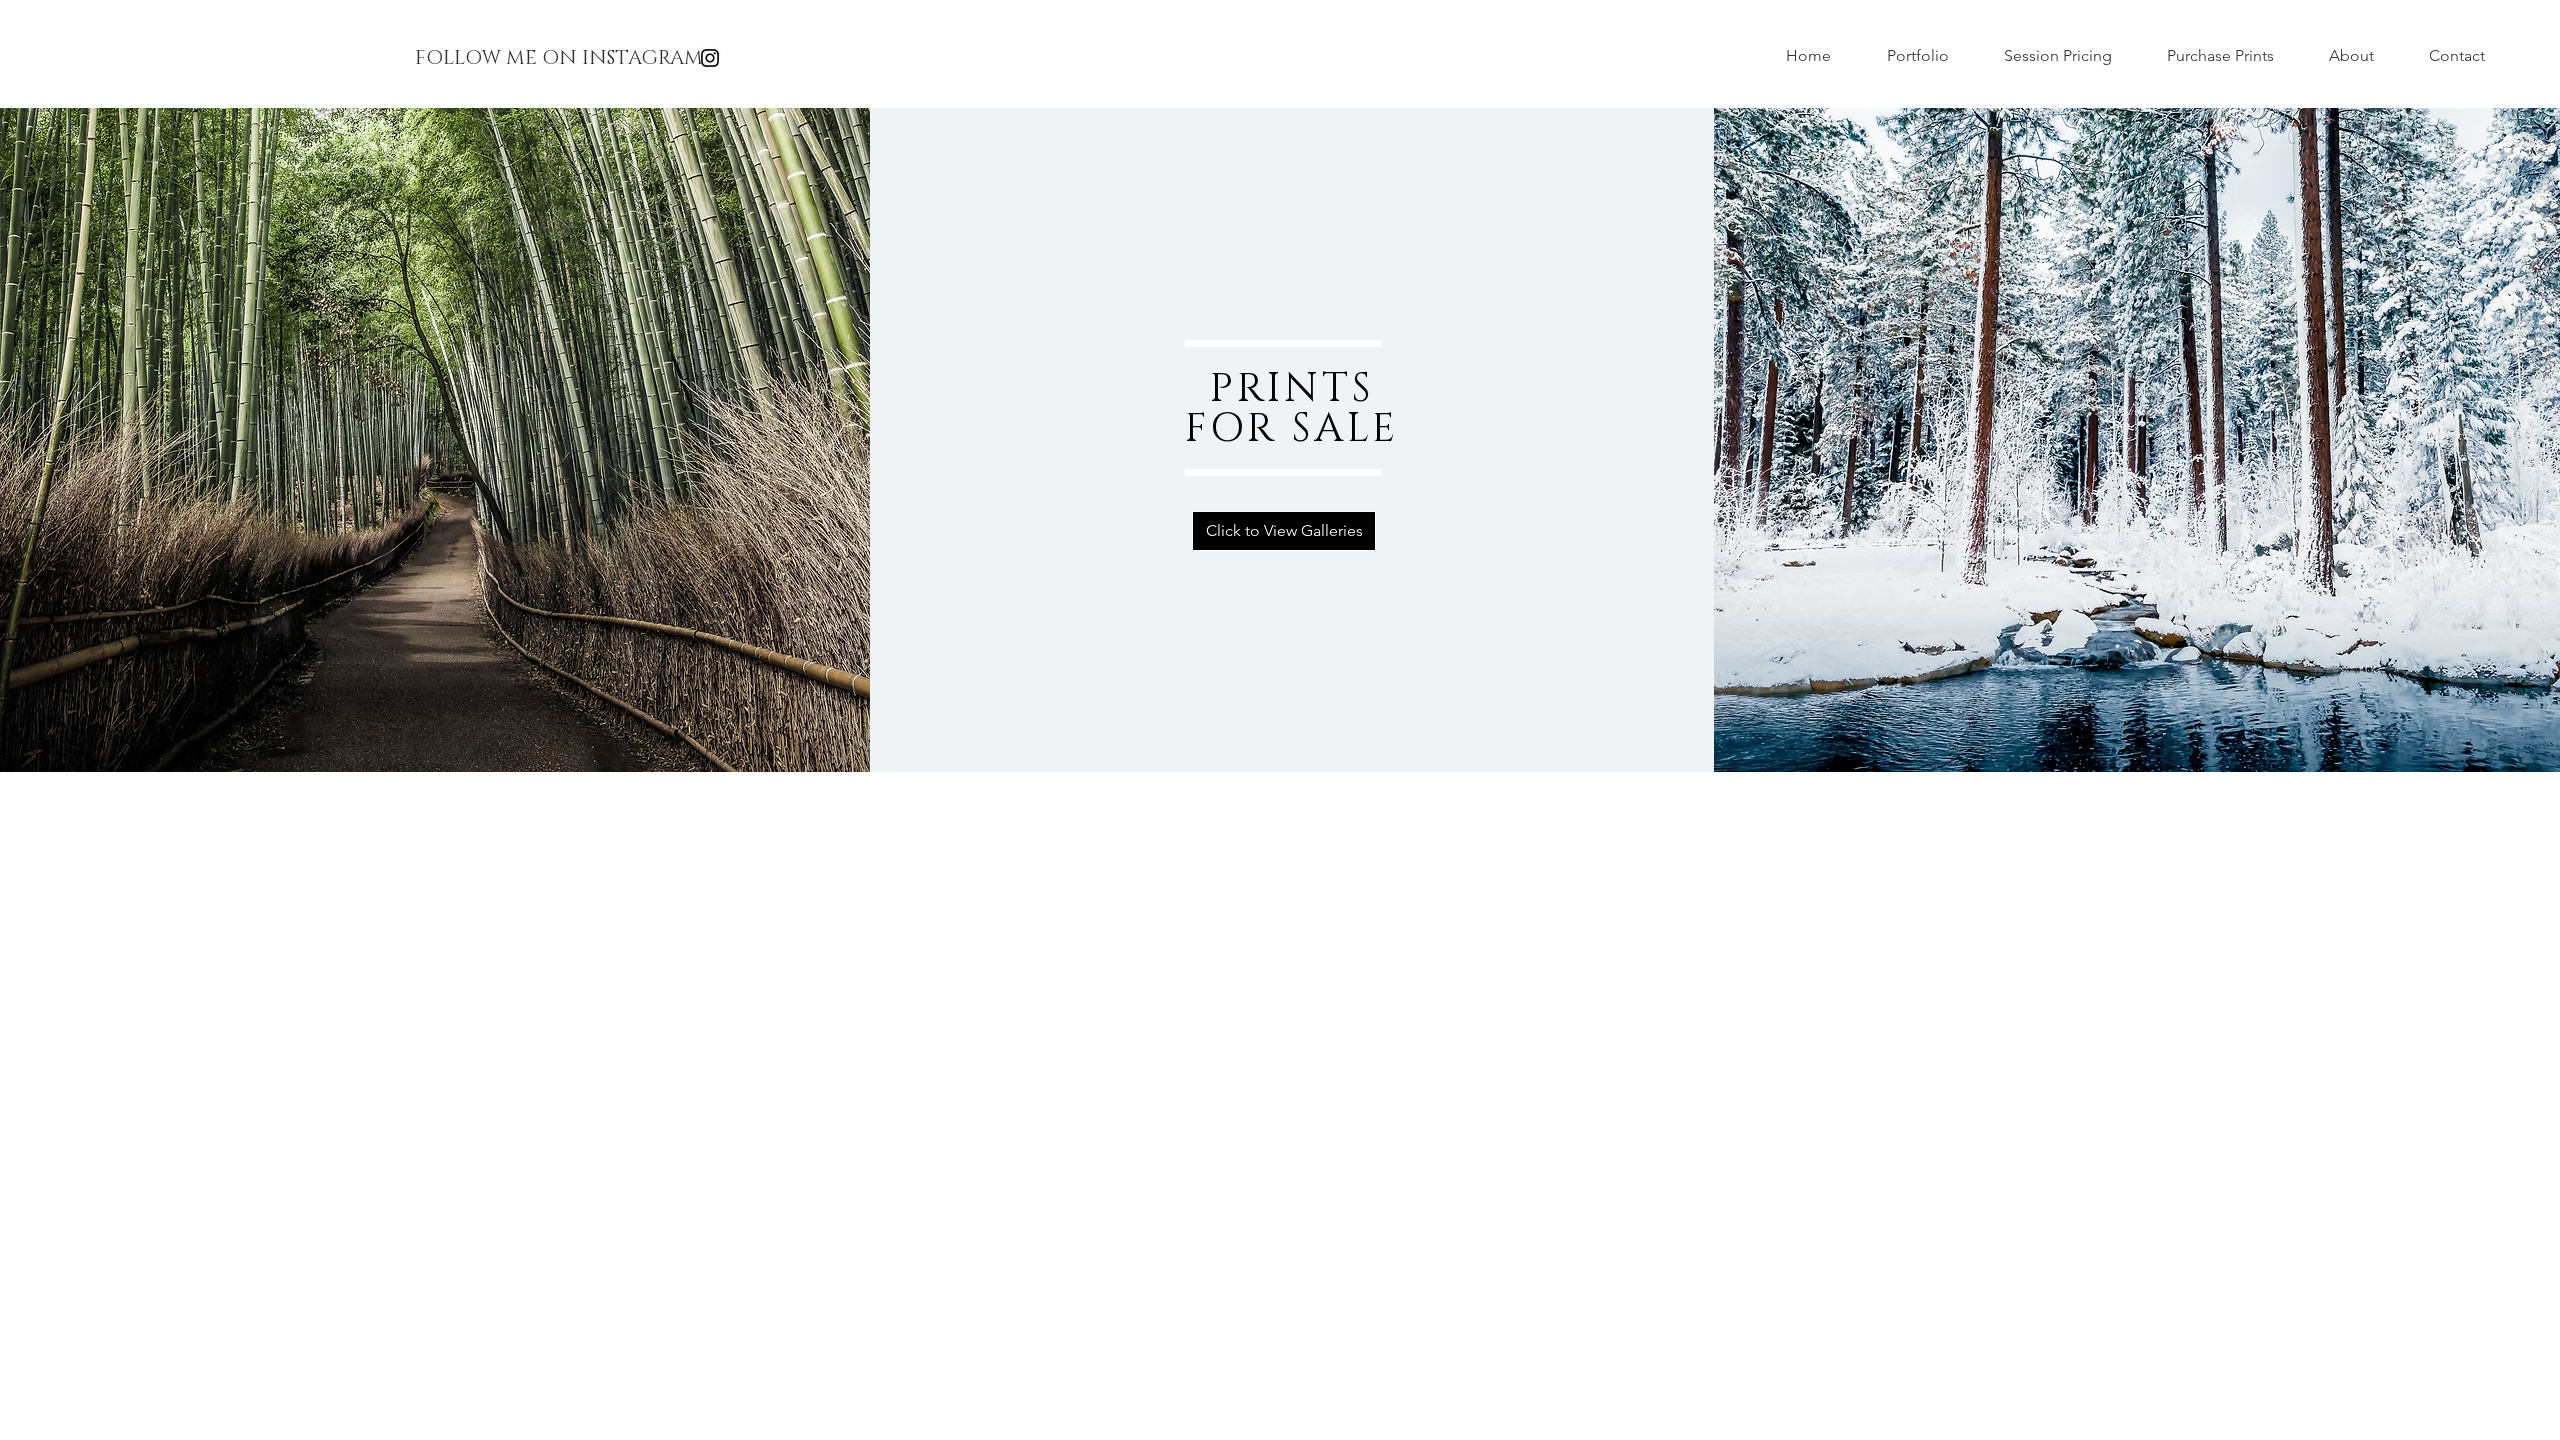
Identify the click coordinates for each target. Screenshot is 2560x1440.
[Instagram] (710, 58)
